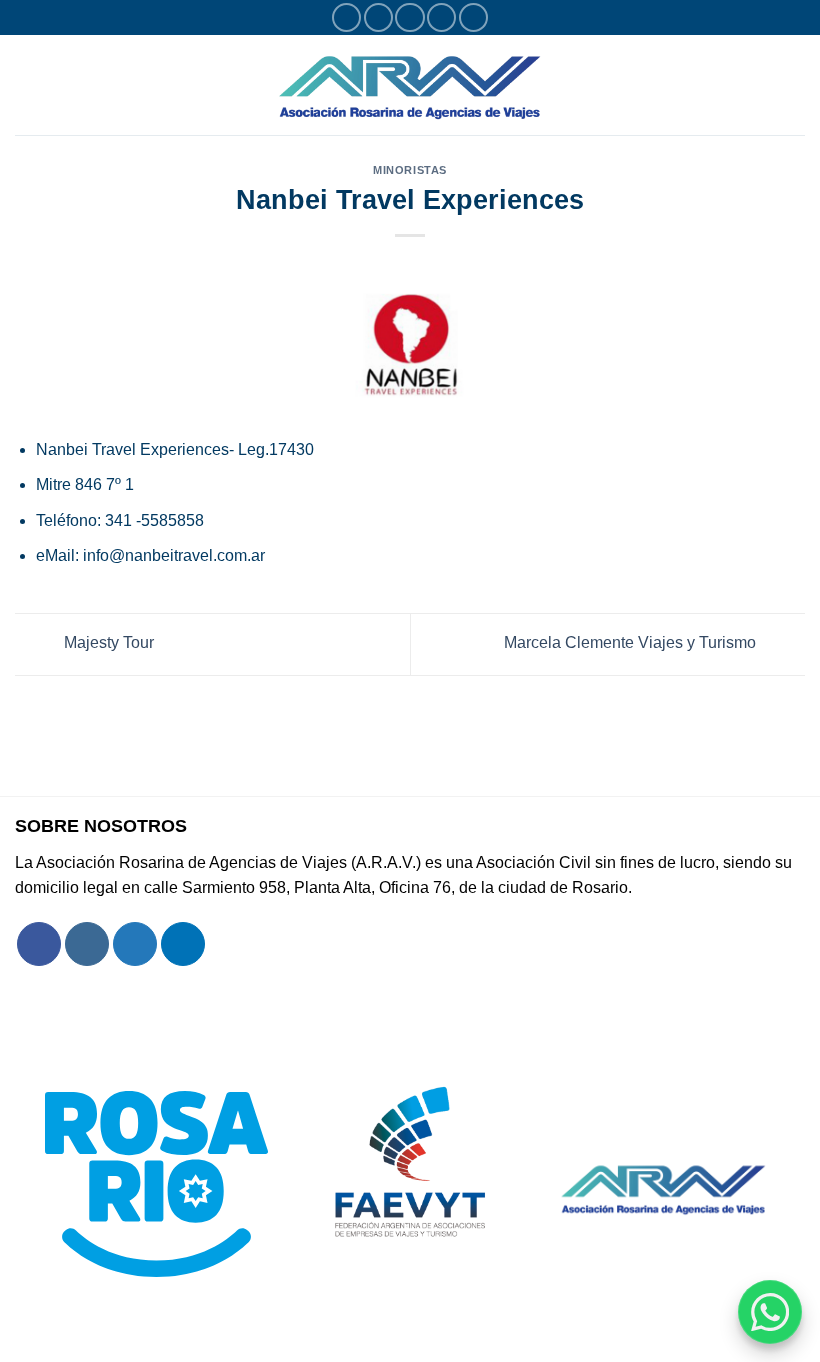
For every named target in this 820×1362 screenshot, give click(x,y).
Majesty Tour (107, 643)
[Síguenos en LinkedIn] (473, 17)
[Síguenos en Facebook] (346, 17)
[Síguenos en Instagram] (378, 17)
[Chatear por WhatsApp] (770, 1312)
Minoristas (410, 170)
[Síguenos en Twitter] (409, 17)
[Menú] (27, 84)
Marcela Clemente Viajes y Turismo (632, 643)
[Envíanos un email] (441, 17)
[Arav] (410, 84)
